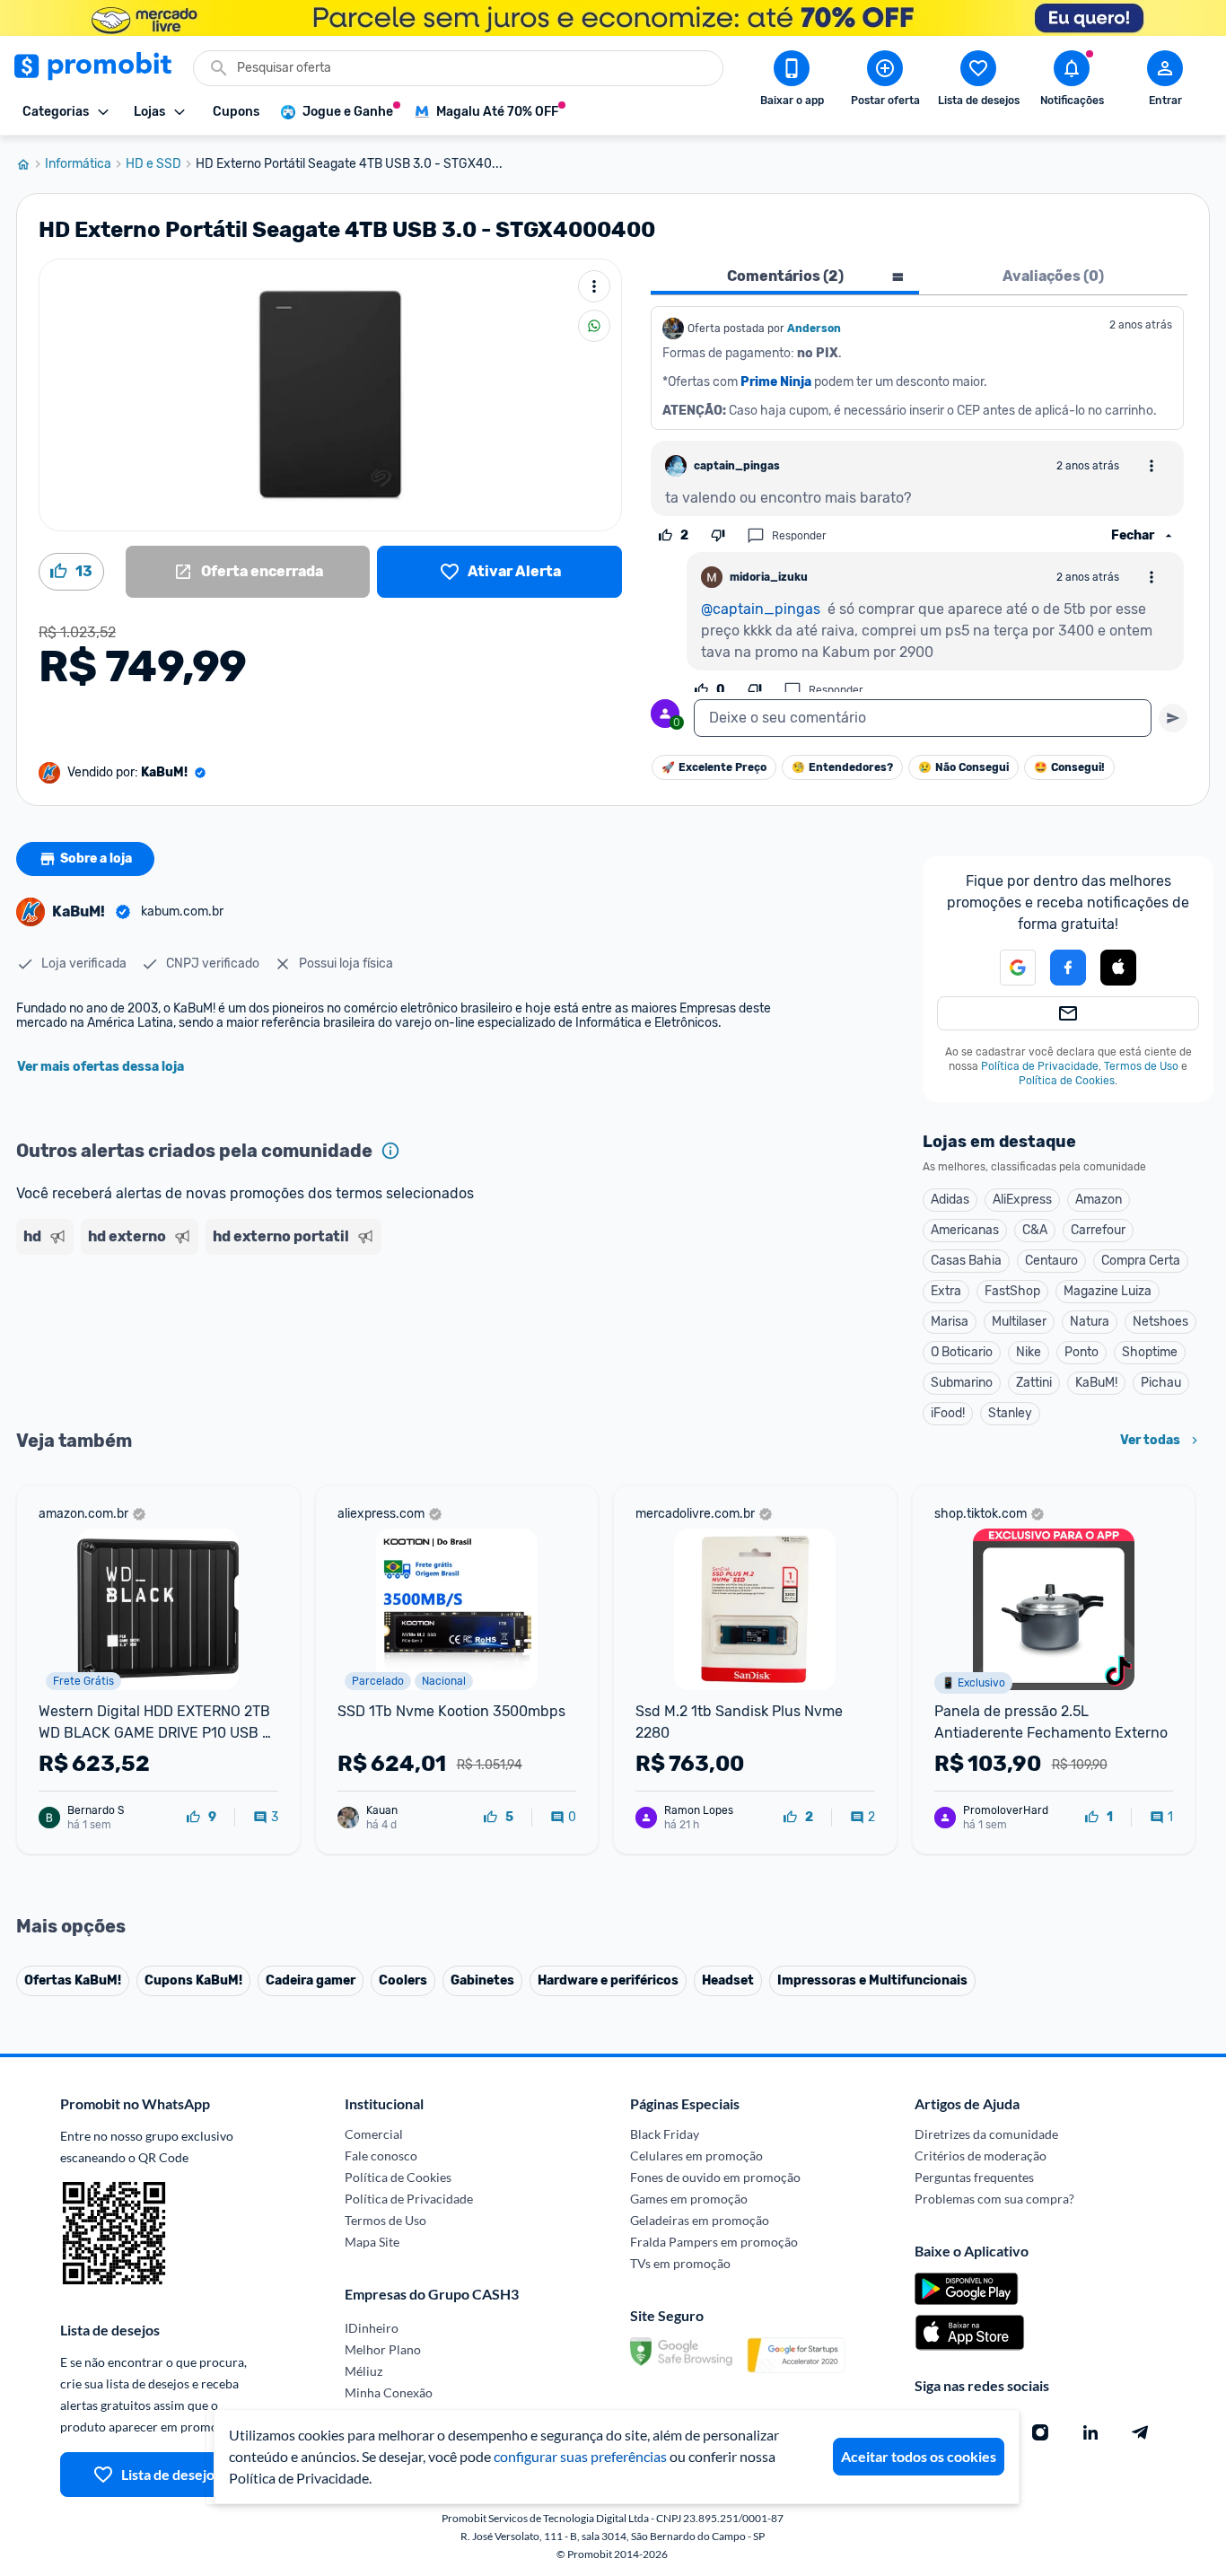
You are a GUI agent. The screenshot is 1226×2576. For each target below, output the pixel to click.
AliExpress (1022, 1200)
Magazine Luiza (1108, 1291)
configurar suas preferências (580, 2456)
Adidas (950, 1200)
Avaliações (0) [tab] (1053, 276)
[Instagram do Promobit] (1040, 2432)
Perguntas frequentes (974, 2177)
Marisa (950, 1322)
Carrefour (1098, 1230)
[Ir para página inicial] (31, 164)
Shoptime (1150, 1352)
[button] (1007, 968)
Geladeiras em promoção (700, 2220)
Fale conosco (381, 2155)
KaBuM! (1096, 1383)
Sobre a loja (96, 859)
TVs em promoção (680, 2263)
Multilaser (1019, 1322)
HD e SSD (153, 164)
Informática (78, 164)
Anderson (814, 329)
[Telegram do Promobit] (1141, 2432)
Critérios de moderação (981, 2155)
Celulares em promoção (696, 2155)
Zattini (1034, 1383)
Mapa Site (372, 2242)
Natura (1090, 1322)
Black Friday (665, 2134)
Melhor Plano (383, 2349)
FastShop (1012, 1291)
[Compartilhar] (594, 326)
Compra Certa (1141, 1261)
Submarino (962, 1383)
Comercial (374, 2134)
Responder (799, 536)
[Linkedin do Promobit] (1090, 2432)
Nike (1029, 1352)
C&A (1035, 1230)
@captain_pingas (761, 609)
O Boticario (962, 1352)
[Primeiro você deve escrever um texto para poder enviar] (1173, 718)
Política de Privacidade (1040, 1066)
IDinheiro (372, 2328)
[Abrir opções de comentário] (1152, 466)
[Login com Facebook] (1068, 968)
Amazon (1099, 1200)
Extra (946, 1291)
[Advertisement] (361, 1331)
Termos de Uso (1141, 1066)
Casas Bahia (966, 1261)
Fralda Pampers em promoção (714, 2242)
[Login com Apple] (1118, 968)
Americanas (965, 1230)
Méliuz (363, 2371)
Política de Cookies (1067, 1081)
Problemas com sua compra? (994, 2199)
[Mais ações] (594, 286)
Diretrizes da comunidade (986, 2134)
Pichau (1161, 1383)
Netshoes (1160, 1322)
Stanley (1010, 1413)
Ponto (1082, 1352)
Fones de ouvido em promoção (715, 2177)
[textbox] (923, 718)
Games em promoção (689, 2199)
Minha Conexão (389, 2392)
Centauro (1051, 1261)
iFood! (948, 1413)
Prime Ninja (776, 382)
